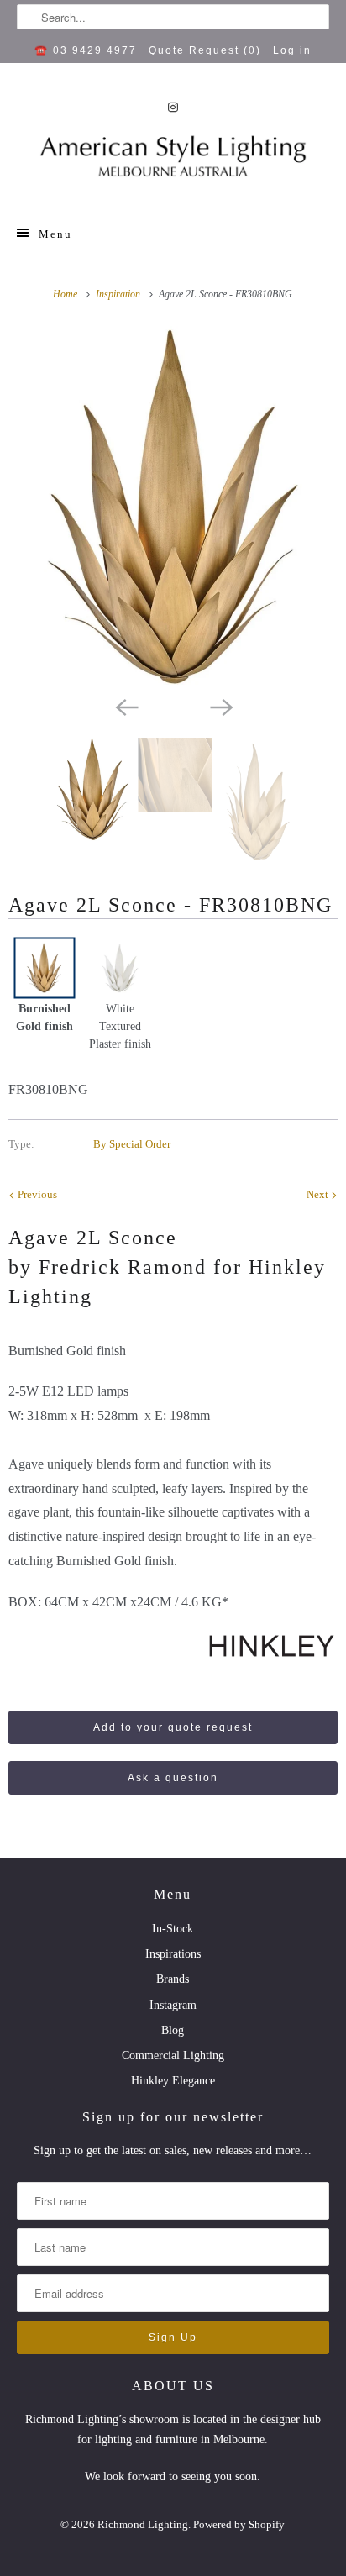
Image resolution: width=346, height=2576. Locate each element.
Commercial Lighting (173, 2056)
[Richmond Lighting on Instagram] (173, 107)
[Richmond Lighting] (173, 161)
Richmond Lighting (143, 2524)
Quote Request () (205, 50)
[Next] (220, 706)
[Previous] (126, 706)
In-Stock (173, 1929)
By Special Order (132, 1144)
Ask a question (173, 1778)
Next (319, 1194)
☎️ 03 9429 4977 (86, 50)
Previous (36, 1194)
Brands (173, 1979)
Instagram (173, 2005)
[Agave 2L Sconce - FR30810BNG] (173, 507)
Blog (173, 2030)
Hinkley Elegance (173, 2081)
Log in (292, 50)
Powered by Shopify (239, 2524)
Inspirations (173, 1954)
